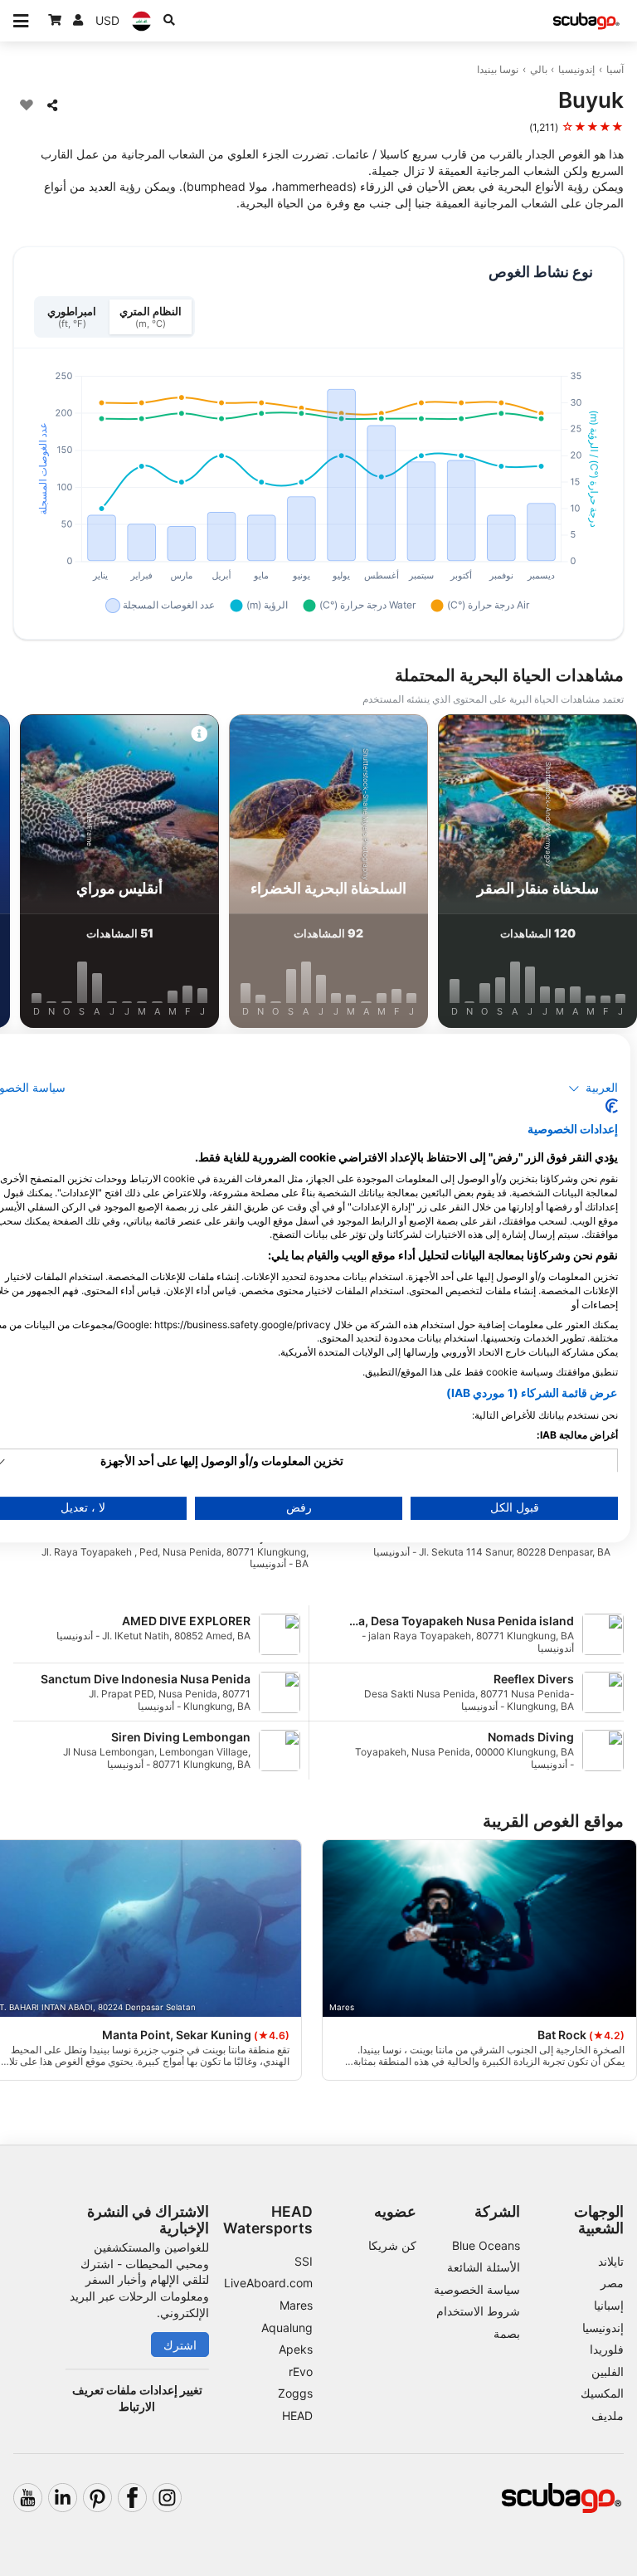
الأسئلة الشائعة (484, 2267)
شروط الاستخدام (478, 2311)
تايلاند (611, 2261)
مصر (612, 2283)
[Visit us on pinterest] (97, 2498)
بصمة (507, 2333)
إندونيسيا (576, 69)
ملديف (608, 2415)
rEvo (301, 2371)
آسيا (615, 69)
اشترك (180, 2345)
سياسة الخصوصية (477, 2289)
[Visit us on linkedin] (63, 2498)
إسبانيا (609, 2305)
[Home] (586, 21)
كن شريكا (392, 2245)
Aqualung (287, 2328)
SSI (304, 2261)
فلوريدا (607, 2349)
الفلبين (608, 2371)
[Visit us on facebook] (132, 2498)
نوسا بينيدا (498, 69)
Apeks (296, 2349)
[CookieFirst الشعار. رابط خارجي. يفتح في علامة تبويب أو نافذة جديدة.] (612, 1106)
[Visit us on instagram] (167, 2498)
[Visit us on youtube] (28, 2498)
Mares (296, 2305)
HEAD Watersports (268, 2219)
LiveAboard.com (268, 2283)
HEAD (297, 2415)
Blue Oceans (486, 2245)
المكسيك (602, 2393)
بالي (539, 69)
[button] (593, 1088)
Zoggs (295, 2393)
